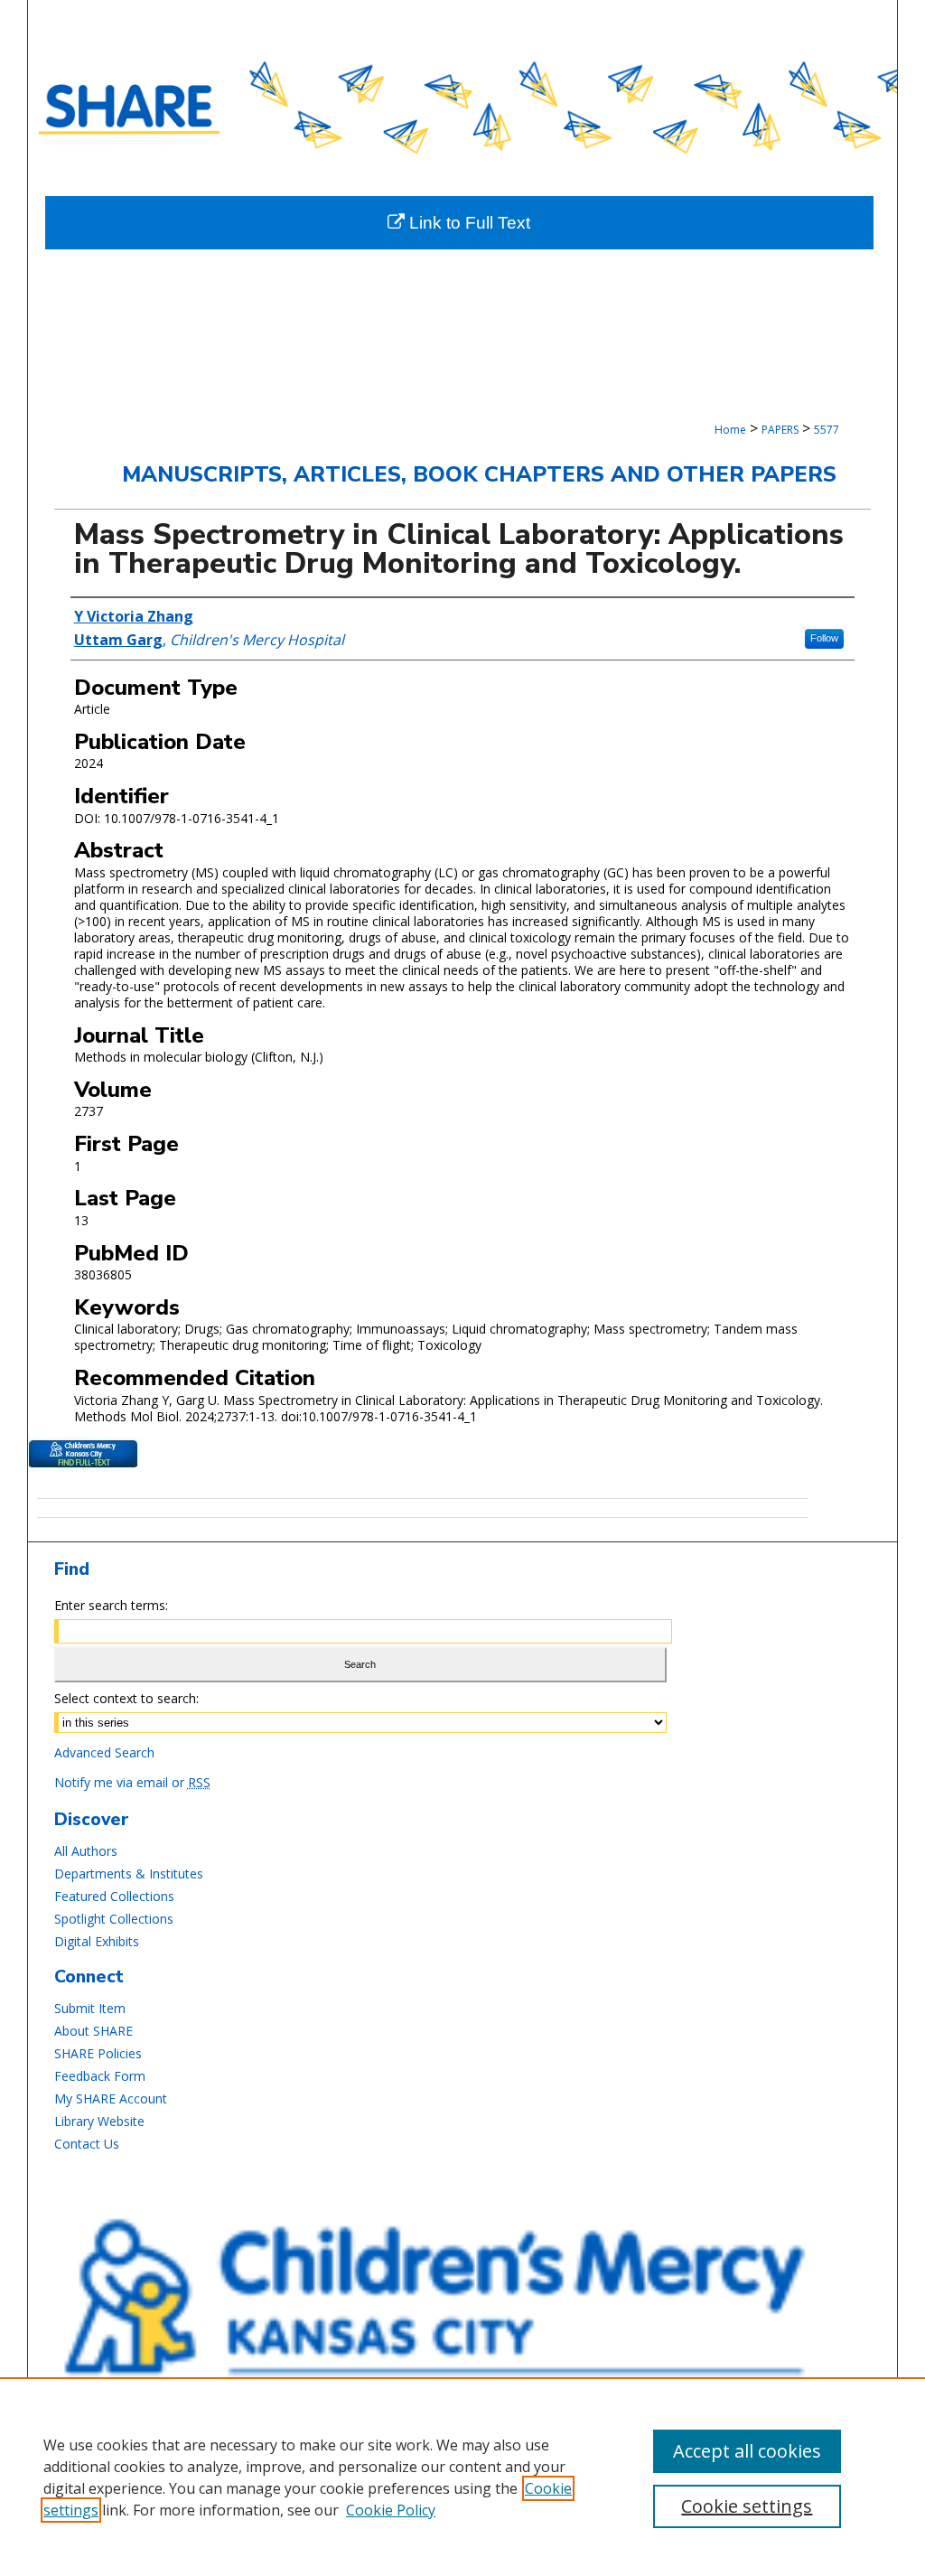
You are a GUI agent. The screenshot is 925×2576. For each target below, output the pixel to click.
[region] (462, 2477)
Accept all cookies (747, 2451)
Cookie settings (747, 2506)
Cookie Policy (391, 2510)
